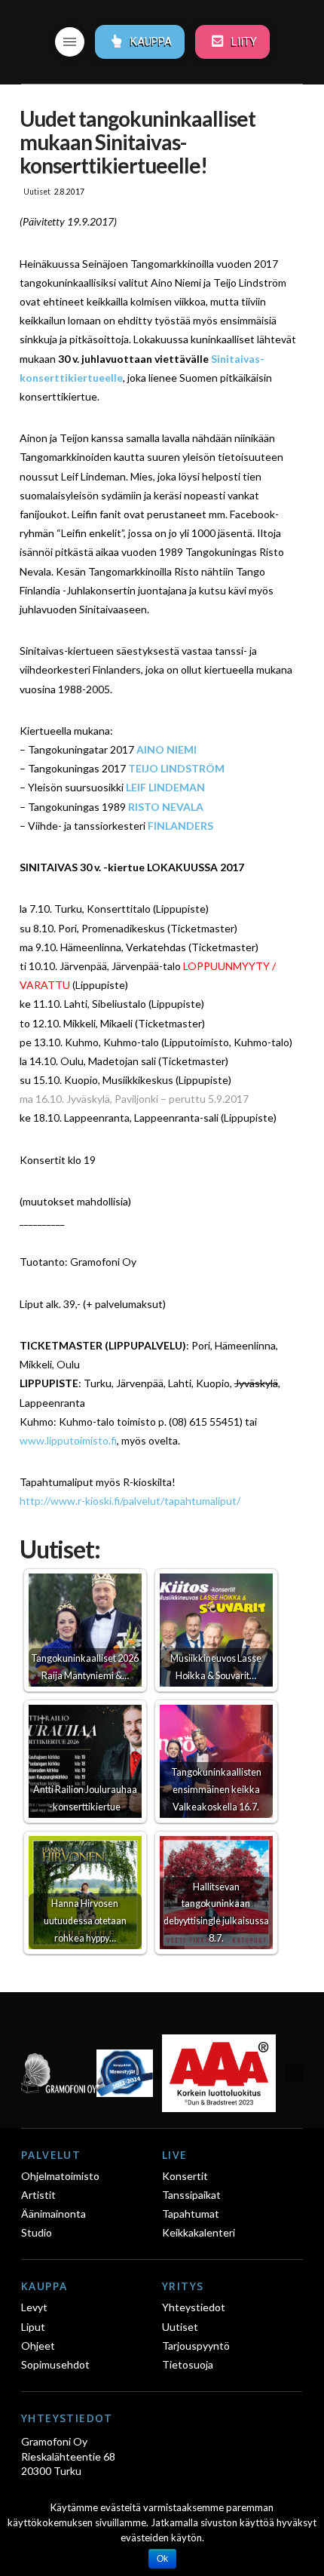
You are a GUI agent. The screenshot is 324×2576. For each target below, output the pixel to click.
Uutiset (37, 192)
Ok (162, 2559)
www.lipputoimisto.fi (68, 1440)
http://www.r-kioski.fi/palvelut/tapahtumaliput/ (130, 1501)
